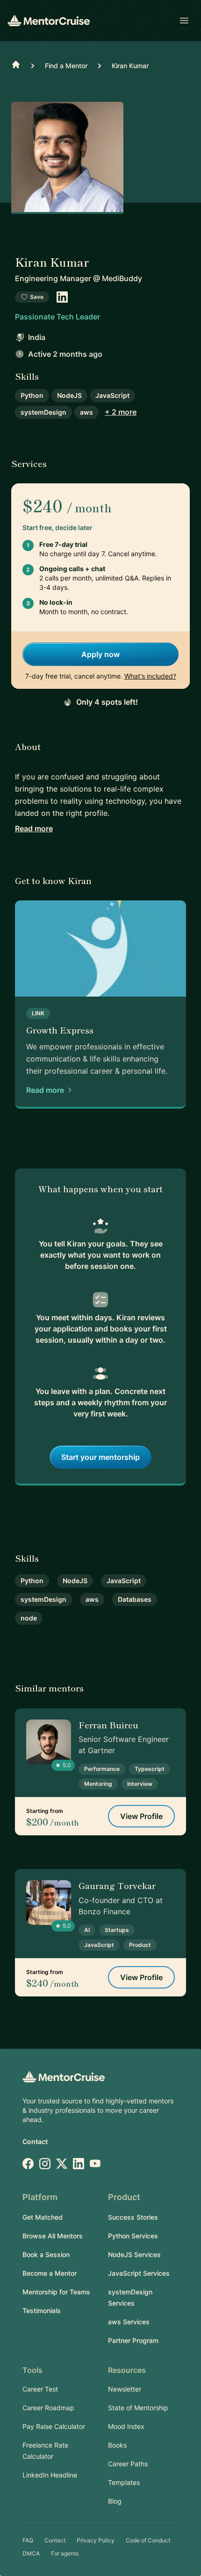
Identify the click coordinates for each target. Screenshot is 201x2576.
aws (86, 412)
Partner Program (133, 2340)
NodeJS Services (134, 2254)
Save (37, 297)
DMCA (31, 2553)
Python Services (133, 2236)
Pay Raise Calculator (54, 2426)
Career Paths (128, 2464)
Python (32, 395)
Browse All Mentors (53, 2236)
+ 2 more (121, 412)
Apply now (100, 654)
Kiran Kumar (130, 66)
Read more (34, 828)
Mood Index (126, 2426)
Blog (115, 2501)
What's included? (150, 676)
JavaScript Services (139, 2273)
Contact (35, 2141)
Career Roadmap (48, 2408)
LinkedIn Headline (50, 2475)
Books (117, 2445)
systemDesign (43, 412)
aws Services (129, 2322)
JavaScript (112, 395)
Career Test (40, 2389)
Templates (124, 2482)
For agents (65, 2553)
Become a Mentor (50, 2273)
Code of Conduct (148, 2540)
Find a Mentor (66, 66)
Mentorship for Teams (56, 2292)
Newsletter (125, 2389)
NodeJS (69, 395)
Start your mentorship (100, 1457)
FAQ (28, 2540)
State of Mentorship (138, 2408)
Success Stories (133, 2217)
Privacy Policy (96, 2540)
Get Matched (43, 2217)
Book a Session (46, 2254)
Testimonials (42, 2311)
